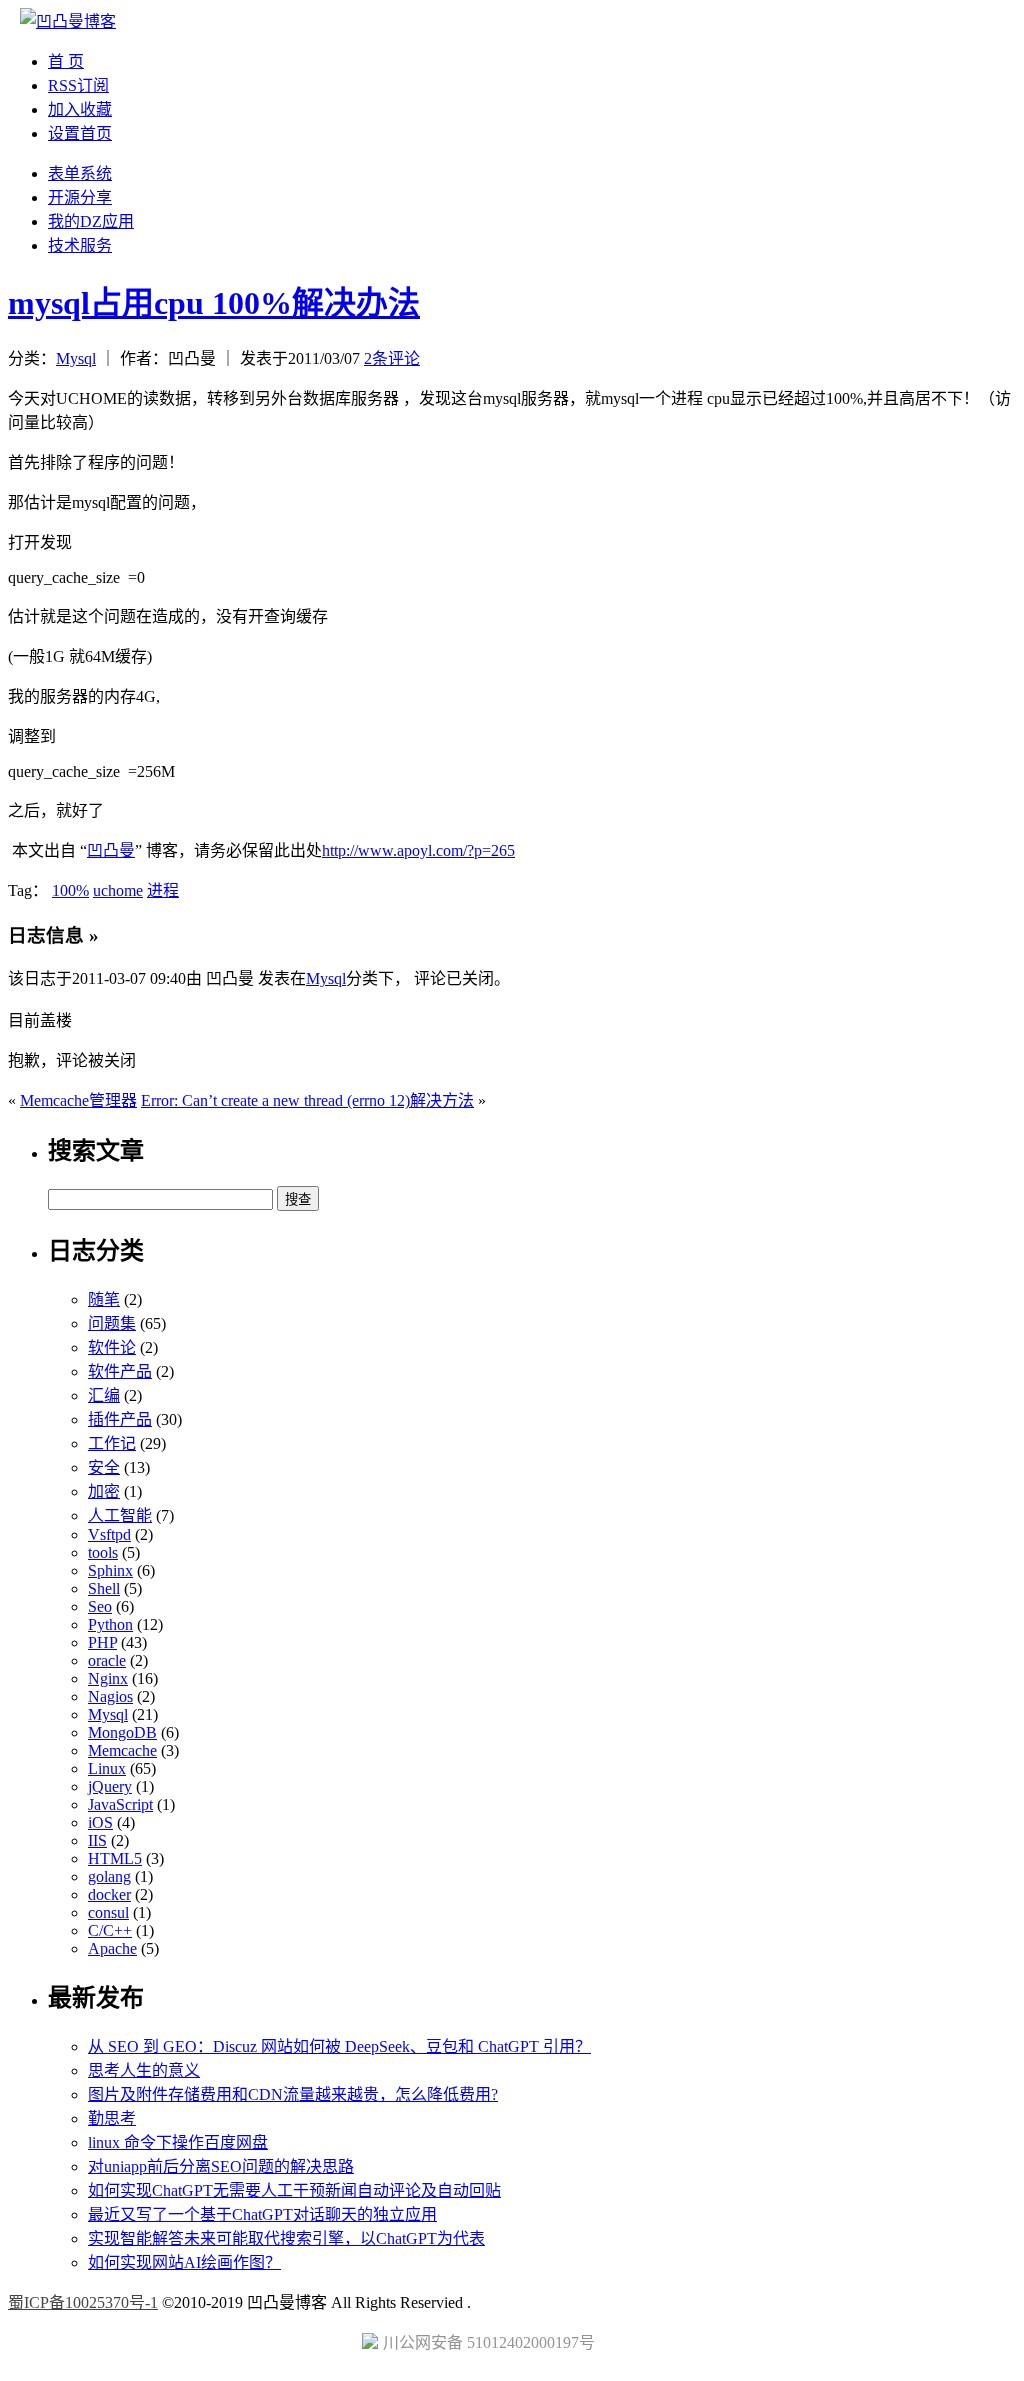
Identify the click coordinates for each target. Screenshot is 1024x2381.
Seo (100, 1606)
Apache (112, 1948)
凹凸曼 (111, 850)
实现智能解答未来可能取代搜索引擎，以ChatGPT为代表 (286, 2238)
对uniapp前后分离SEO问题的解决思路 (221, 2166)
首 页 (66, 61)
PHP (102, 1642)
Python (110, 1624)
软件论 (112, 1347)
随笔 (104, 1299)
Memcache (122, 1750)
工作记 (112, 1443)
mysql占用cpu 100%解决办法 (214, 303)
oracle (107, 1660)
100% (70, 890)
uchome (118, 890)
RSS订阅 (78, 85)
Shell (104, 1588)
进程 (163, 890)
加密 (104, 1491)
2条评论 (392, 358)
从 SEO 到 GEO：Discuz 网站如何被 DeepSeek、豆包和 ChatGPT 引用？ (339, 2046)
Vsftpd (109, 1534)
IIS (97, 1840)
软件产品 (120, 1371)
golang (109, 1876)
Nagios (110, 1696)
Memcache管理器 (78, 1100)
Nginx (108, 1678)
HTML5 (115, 1858)
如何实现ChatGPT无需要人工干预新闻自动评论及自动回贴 (294, 2190)
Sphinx (110, 1570)
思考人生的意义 (144, 2070)
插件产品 (120, 1419)
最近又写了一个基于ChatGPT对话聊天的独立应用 (262, 2214)
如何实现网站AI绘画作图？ (184, 2262)
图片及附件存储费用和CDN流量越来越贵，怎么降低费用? (293, 2094)
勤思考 (112, 2118)
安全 (104, 1467)
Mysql (76, 358)
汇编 (104, 1395)
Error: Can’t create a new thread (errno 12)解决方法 (307, 1100)
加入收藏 (80, 109)
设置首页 (80, 133)
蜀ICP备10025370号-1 (83, 2302)
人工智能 (120, 1515)
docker (109, 1894)
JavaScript (120, 1804)
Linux (107, 1768)
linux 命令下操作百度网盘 (178, 2142)
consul (108, 1912)
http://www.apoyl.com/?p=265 (418, 850)
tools (103, 1552)
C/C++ (110, 1930)
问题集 (112, 1323)
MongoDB (122, 1732)
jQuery (110, 1786)
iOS (100, 1822)
